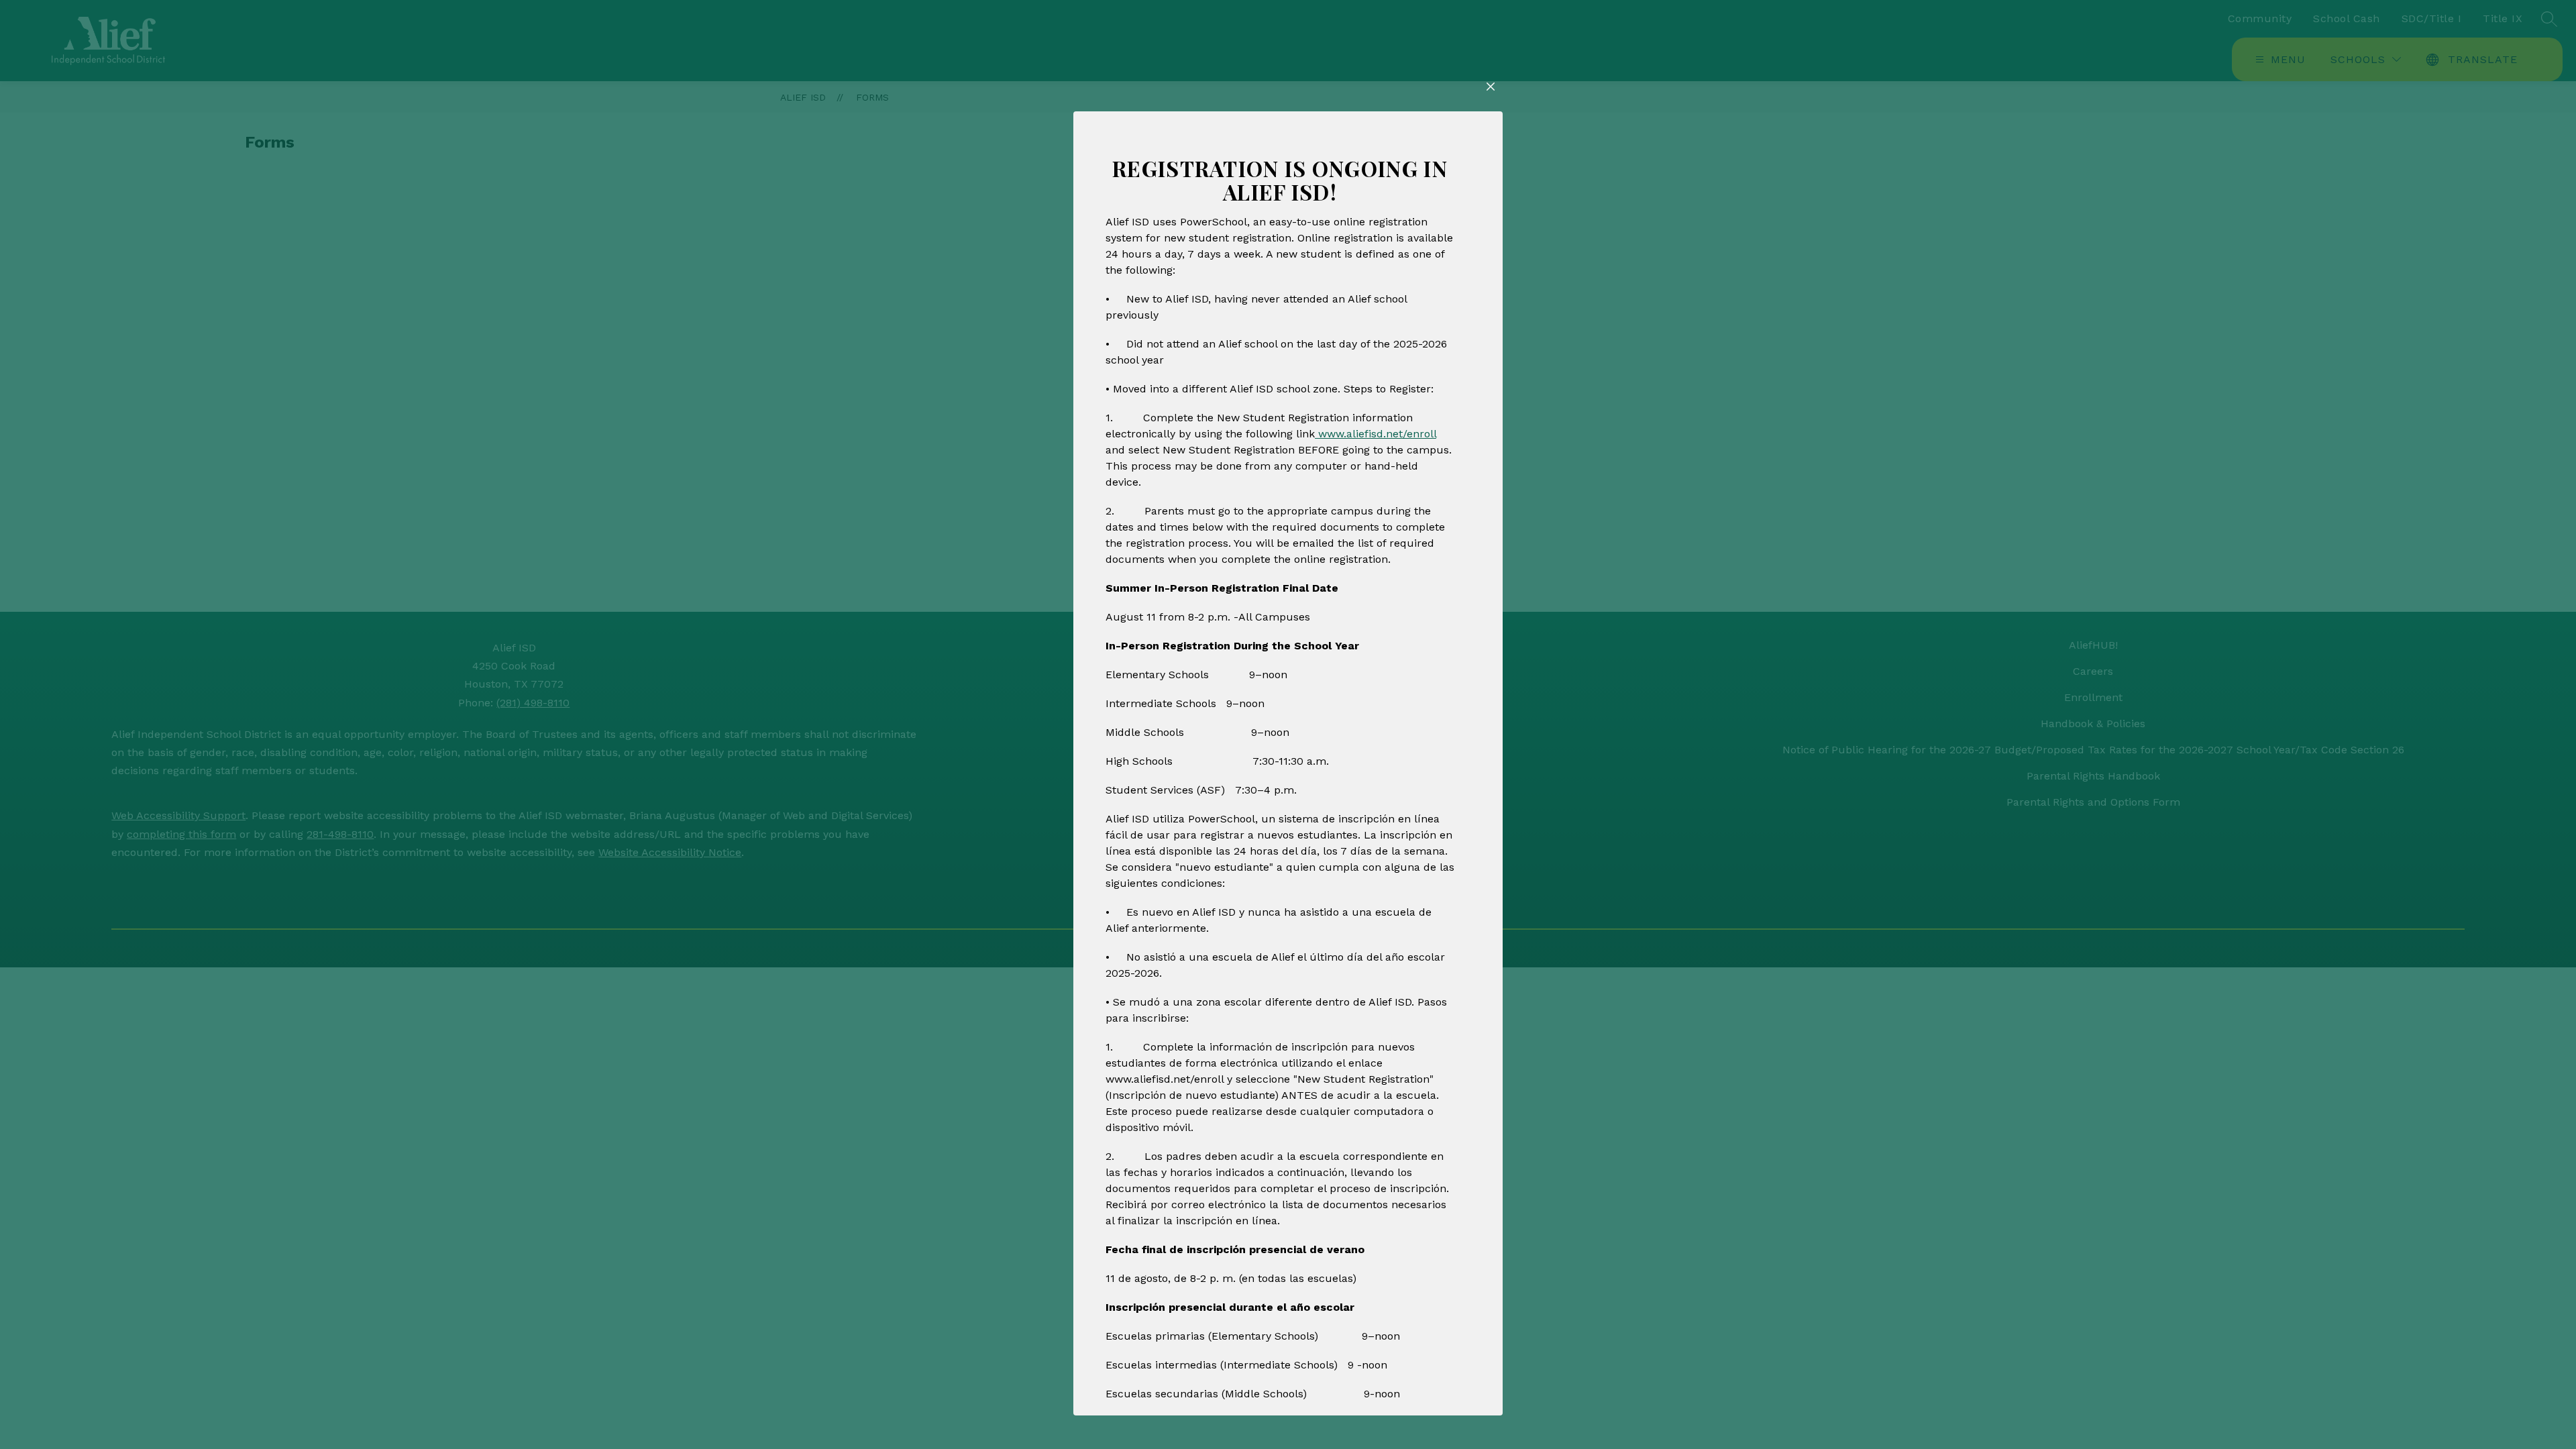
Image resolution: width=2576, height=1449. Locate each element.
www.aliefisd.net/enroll (1376, 434)
